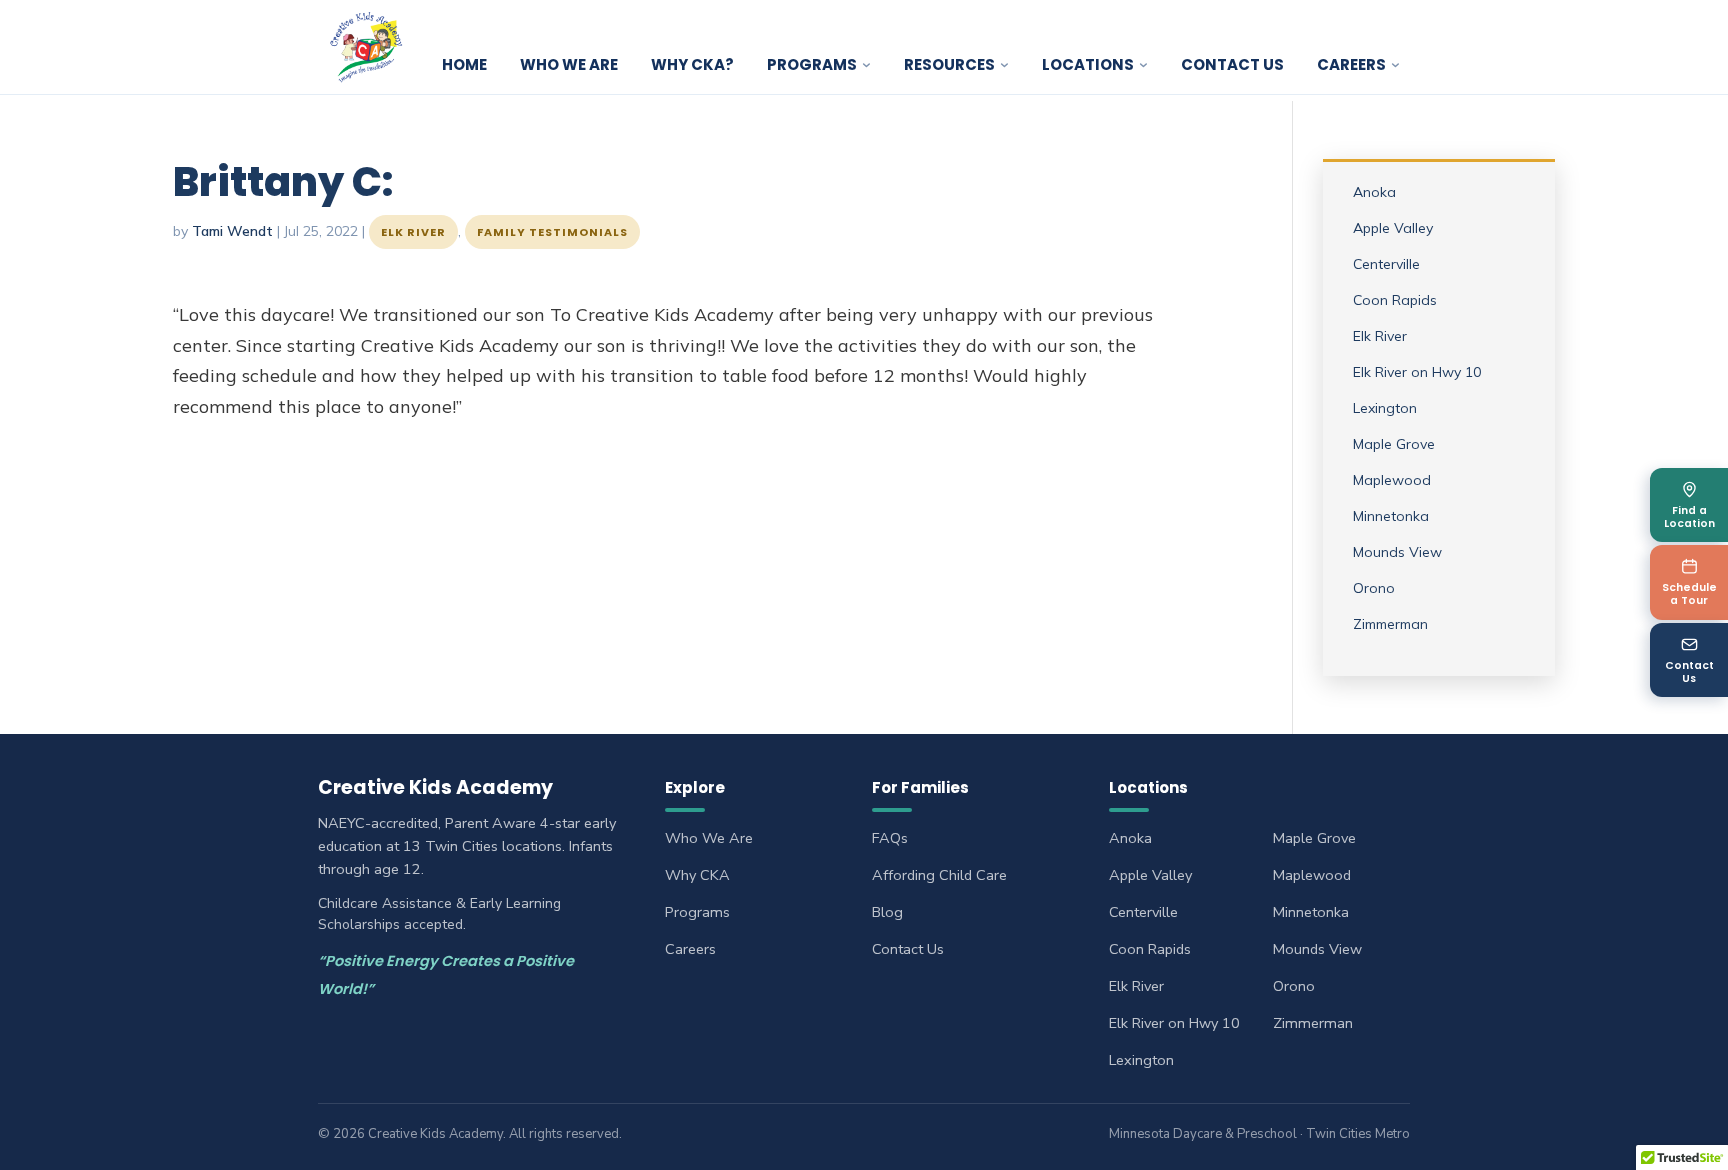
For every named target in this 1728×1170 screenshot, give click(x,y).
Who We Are (569, 64)
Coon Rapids (1395, 300)
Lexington (1385, 408)
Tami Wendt (232, 231)
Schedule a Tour (1689, 594)
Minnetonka (1391, 516)
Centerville (1386, 264)
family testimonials (552, 232)
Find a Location (1689, 517)
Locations (1088, 64)
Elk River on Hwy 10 (1417, 372)
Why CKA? (692, 64)
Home (464, 64)
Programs (812, 64)
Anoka (1374, 192)
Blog (887, 912)
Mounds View (1397, 552)
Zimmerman (1390, 624)
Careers (690, 949)
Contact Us (1232, 64)
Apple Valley (1393, 228)
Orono (1374, 588)
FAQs (890, 838)
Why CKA (697, 875)
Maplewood (1392, 480)
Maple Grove (1394, 444)
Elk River (413, 232)
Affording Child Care (939, 875)
